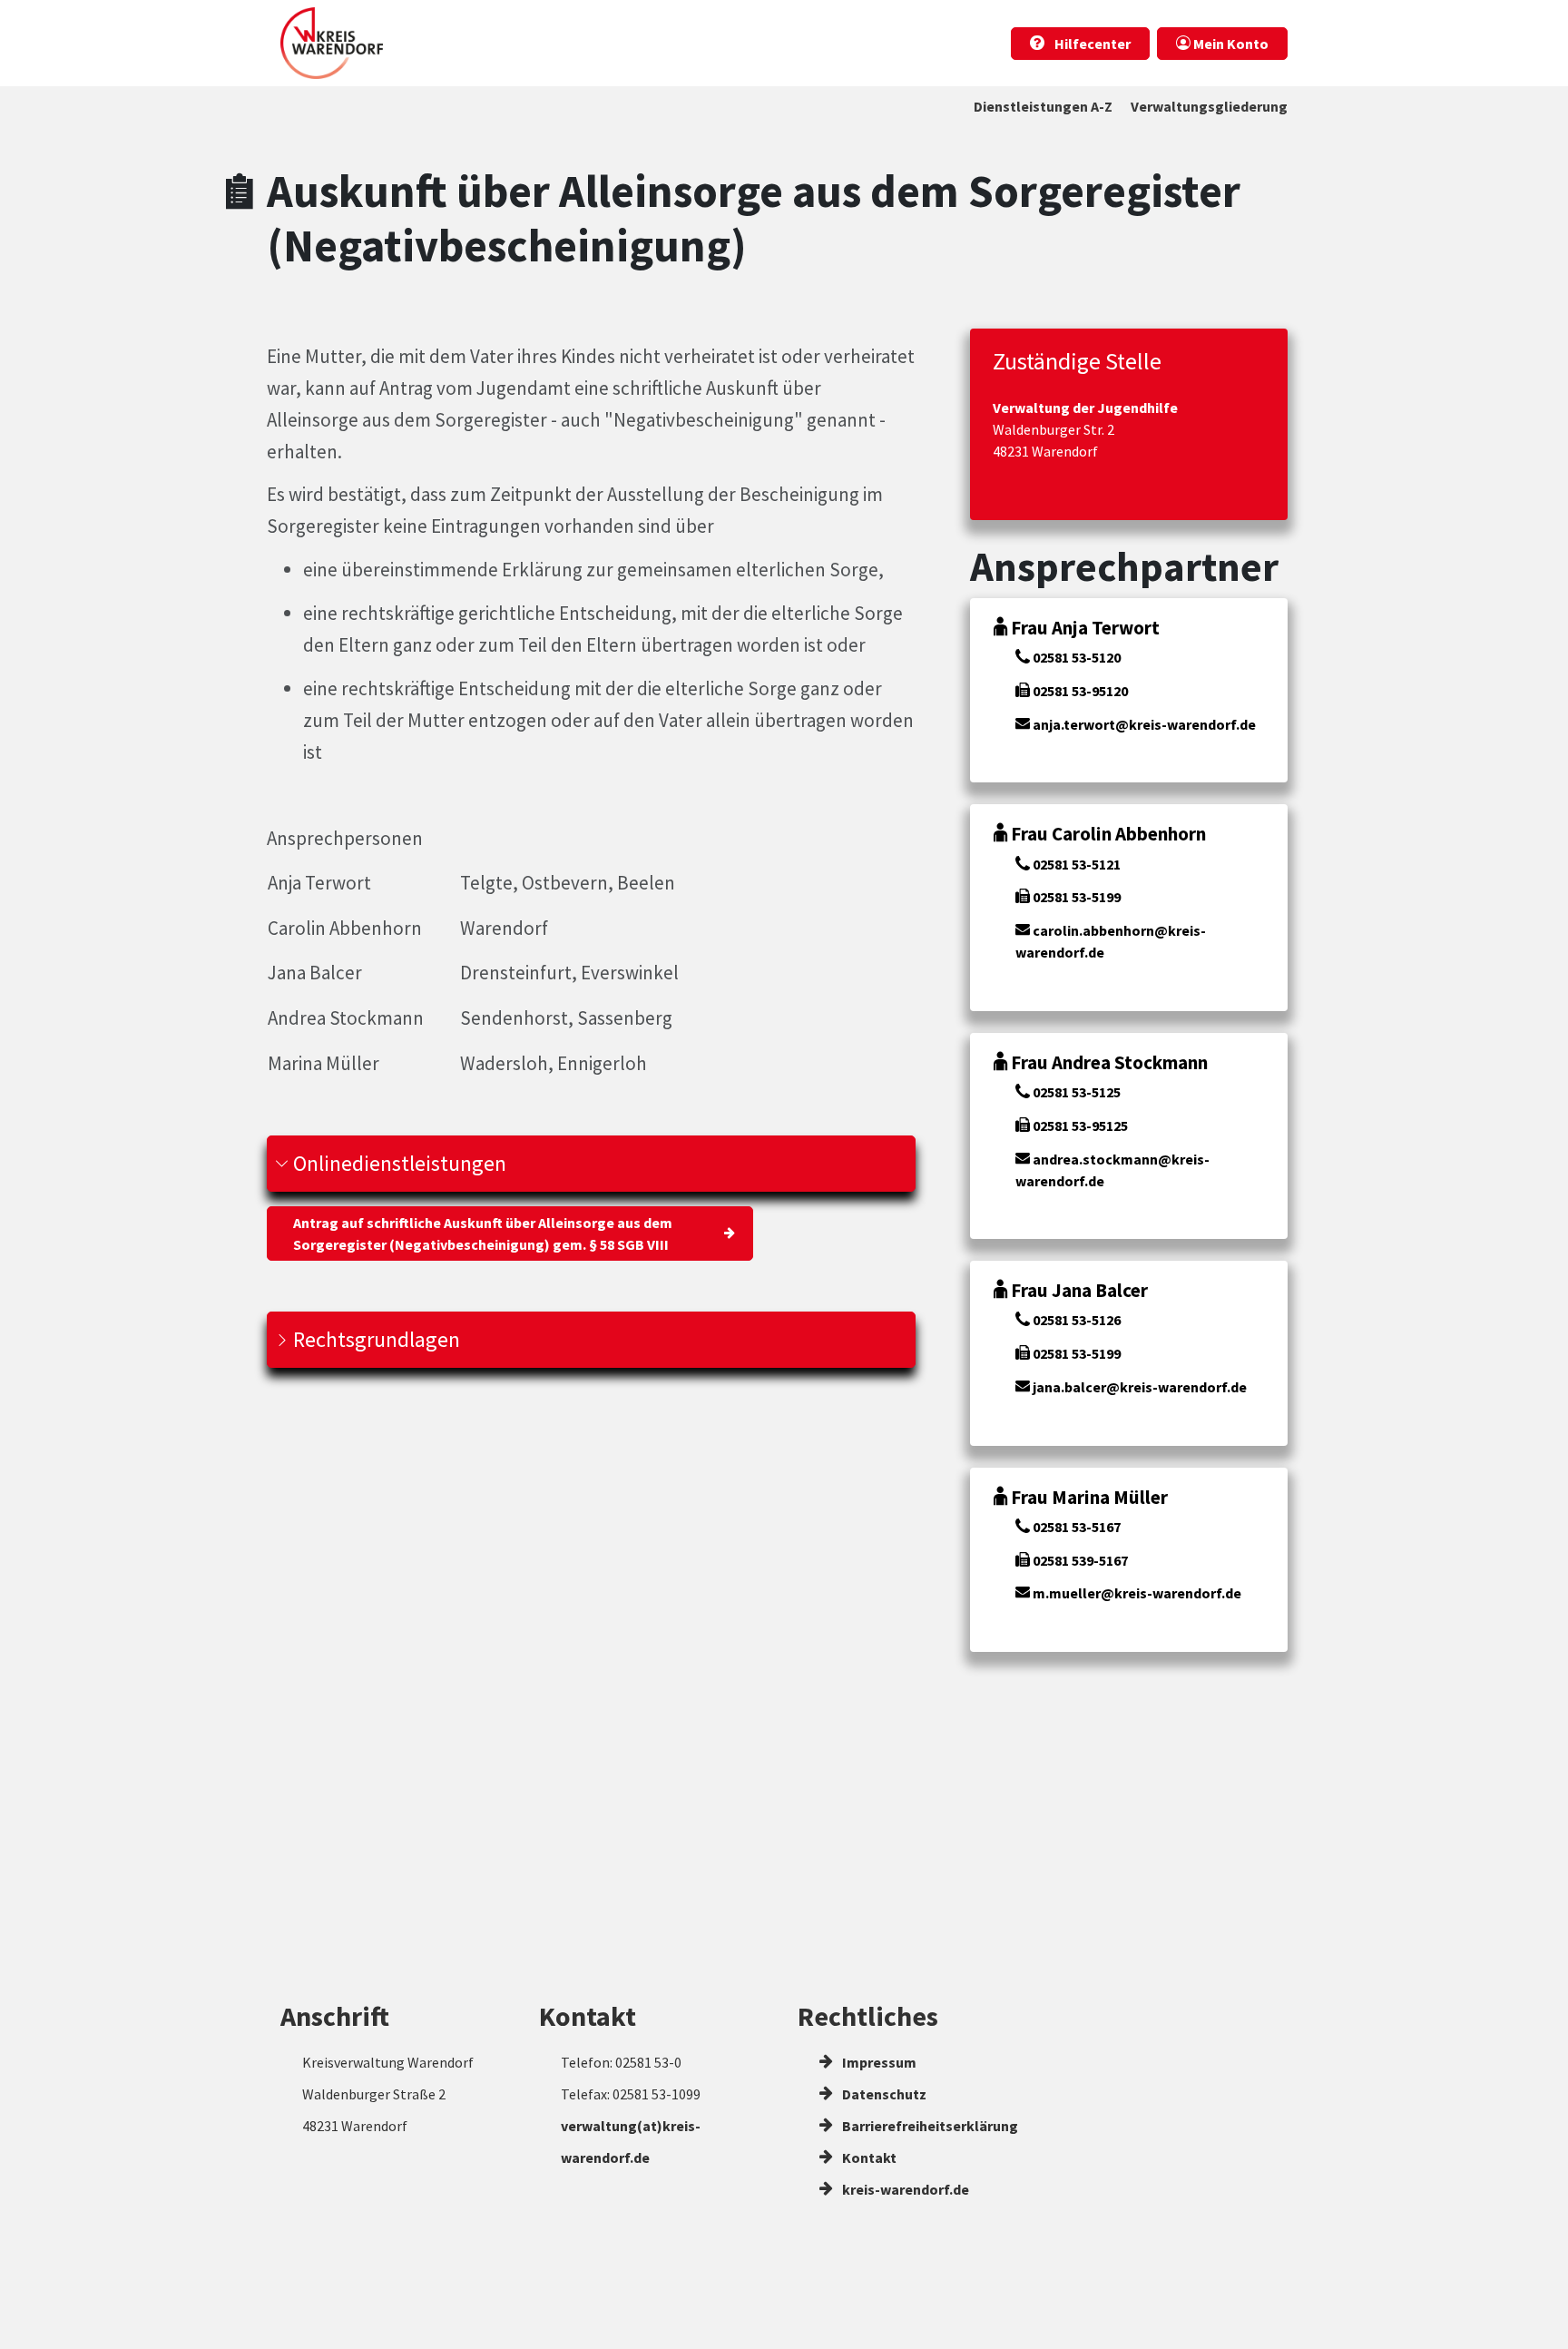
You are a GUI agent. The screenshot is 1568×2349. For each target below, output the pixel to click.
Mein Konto (1230, 44)
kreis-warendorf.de (904, 2189)
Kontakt (868, 2157)
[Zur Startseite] (332, 43)
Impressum (878, 2062)
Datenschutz (883, 2094)
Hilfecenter (1091, 44)
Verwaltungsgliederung (1209, 106)
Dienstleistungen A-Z (1043, 106)
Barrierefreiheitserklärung (929, 2126)
